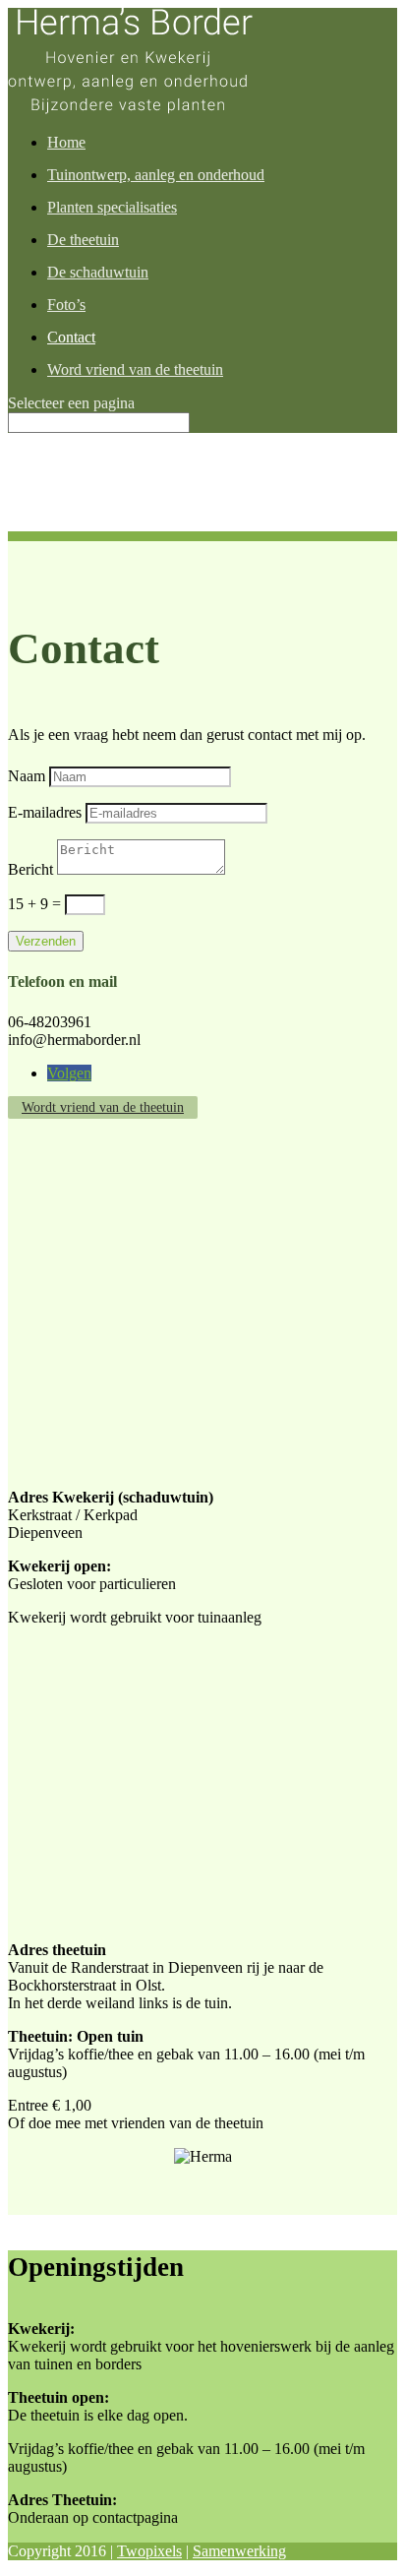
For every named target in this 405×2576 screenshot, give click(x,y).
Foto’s (66, 305)
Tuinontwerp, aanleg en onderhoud (156, 175)
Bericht (30, 869)
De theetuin (83, 240)
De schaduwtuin (98, 272)
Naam (27, 776)
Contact (71, 337)
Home (66, 142)
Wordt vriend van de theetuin (103, 1107)
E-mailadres (45, 812)
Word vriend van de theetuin (135, 369)
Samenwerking (239, 2551)
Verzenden (46, 941)
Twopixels (149, 2551)
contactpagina (135, 2517)
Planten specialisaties (112, 207)
